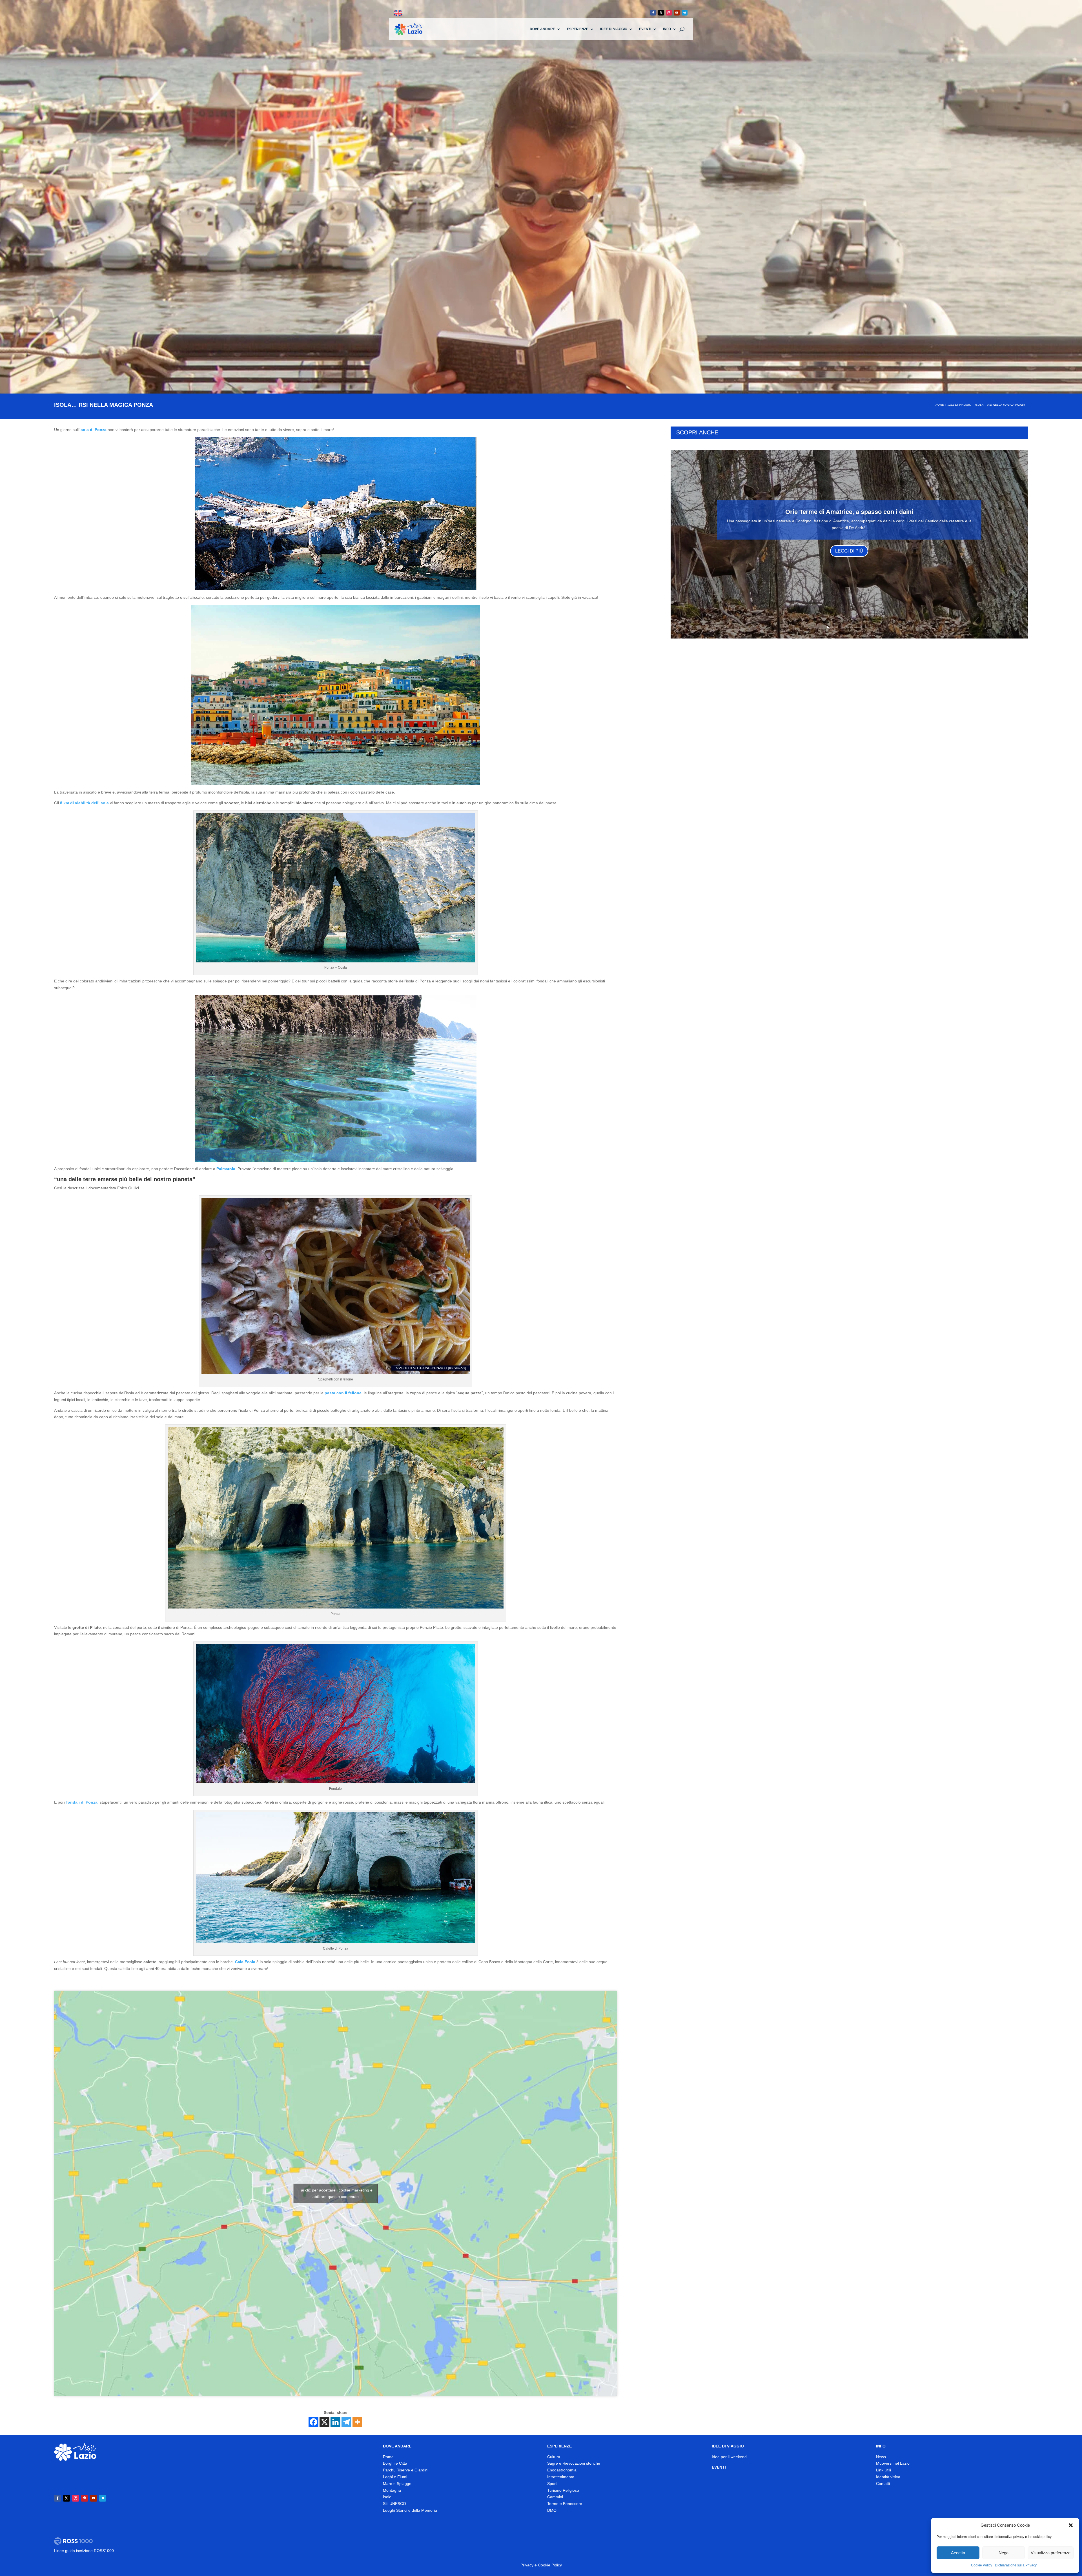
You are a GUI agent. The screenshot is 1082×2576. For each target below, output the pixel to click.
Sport (552, 2484)
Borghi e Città (395, 2463)
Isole (387, 2497)
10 (871, 627)
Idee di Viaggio (614, 29)
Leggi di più (849, 551)
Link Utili (883, 2470)
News (881, 2457)
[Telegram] (346, 2422)
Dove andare (542, 29)
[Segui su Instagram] (669, 13)
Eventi (645, 29)
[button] (1071, 2525)
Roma (388, 2457)
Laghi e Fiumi (395, 2477)
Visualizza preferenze (1051, 2553)
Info (667, 29)
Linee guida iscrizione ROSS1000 (84, 2551)
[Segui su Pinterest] (85, 2498)
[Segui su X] (661, 13)
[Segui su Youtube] (677, 13)
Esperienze (578, 29)
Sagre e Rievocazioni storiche (574, 2463)
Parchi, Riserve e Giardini (406, 2470)
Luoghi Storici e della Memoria (410, 2510)
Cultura (554, 2457)
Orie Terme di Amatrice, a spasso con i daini (849, 512)
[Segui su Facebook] (653, 13)
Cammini (555, 2497)
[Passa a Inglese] (398, 13)
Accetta (958, 2553)
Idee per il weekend (729, 2457)
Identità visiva (888, 2477)
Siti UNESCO (394, 2504)
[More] (357, 2422)
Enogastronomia (562, 2470)
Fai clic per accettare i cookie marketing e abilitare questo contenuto (335, 2193)
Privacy (527, 2565)
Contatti (883, 2484)
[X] (324, 2422)
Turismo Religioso (563, 2490)
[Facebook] (313, 2422)
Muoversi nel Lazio (893, 2463)
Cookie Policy (982, 2565)
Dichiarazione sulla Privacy (1016, 2565)
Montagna (392, 2490)
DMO (552, 2510)
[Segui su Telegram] (685, 13)
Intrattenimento (561, 2477)
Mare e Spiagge (397, 2484)
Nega (1004, 2553)
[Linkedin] (335, 2422)
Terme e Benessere (565, 2504)
